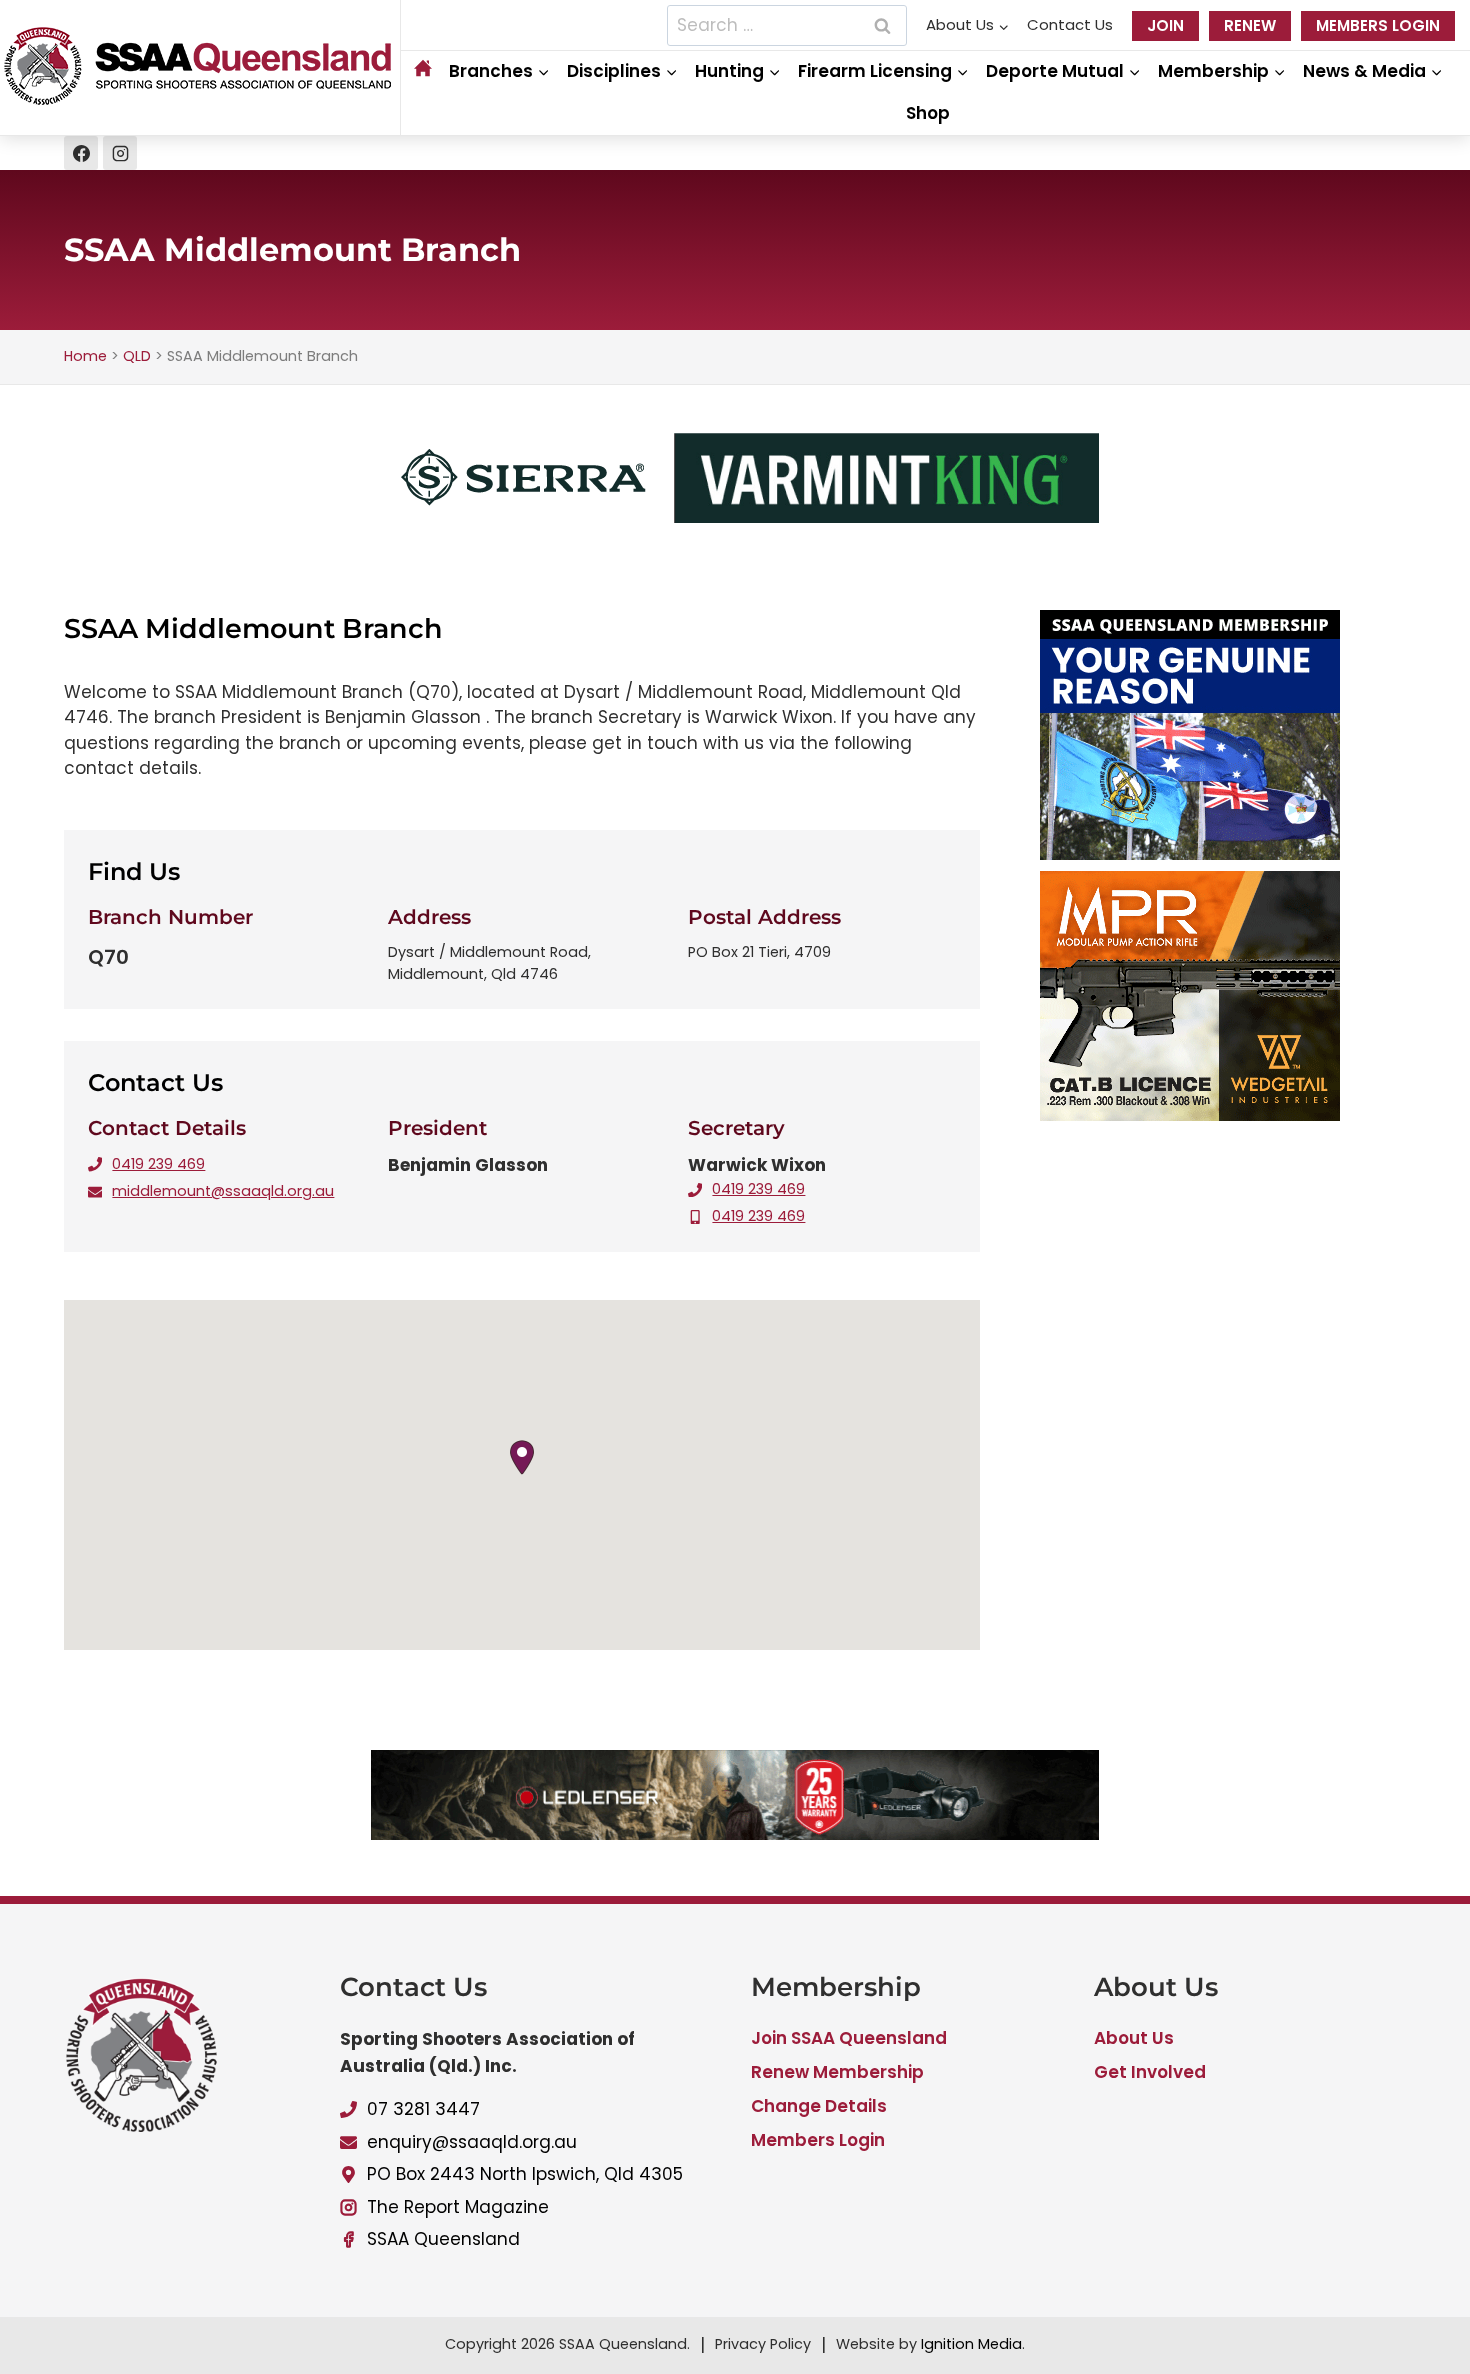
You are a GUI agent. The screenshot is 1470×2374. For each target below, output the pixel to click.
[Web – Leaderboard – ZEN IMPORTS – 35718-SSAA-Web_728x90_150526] (735, 1834)
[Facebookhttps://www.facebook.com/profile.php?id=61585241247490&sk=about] (81, 153)
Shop (928, 113)
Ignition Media (971, 2344)
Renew (1250, 25)
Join (1165, 25)
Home (85, 356)
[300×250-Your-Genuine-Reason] (1223, 735)
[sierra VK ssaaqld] (735, 517)
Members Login (1378, 25)
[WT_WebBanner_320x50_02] (1223, 996)
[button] (522, 1457)
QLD (137, 356)
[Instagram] (120, 153)
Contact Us (1070, 24)
